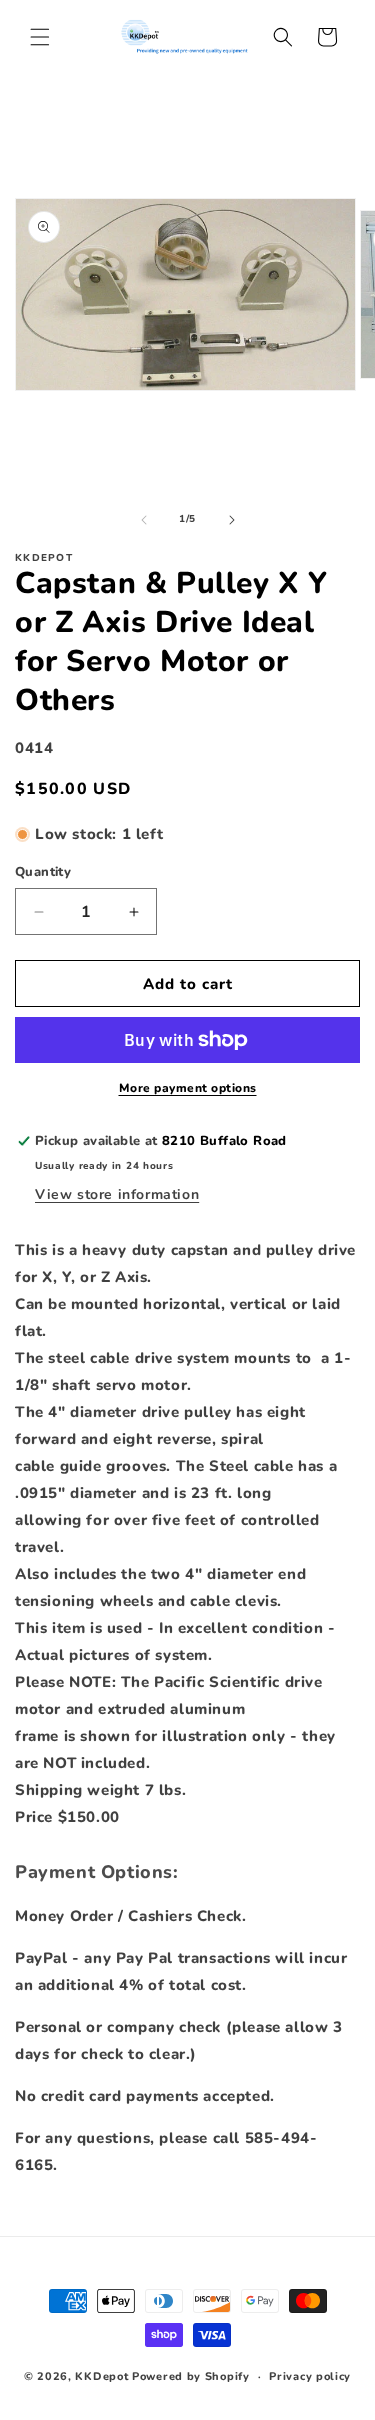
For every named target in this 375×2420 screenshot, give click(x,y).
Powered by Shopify (191, 2376)
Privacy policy (310, 2376)
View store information (117, 1194)
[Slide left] (144, 520)
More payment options (188, 1088)
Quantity (43, 872)
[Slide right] (232, 520)
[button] (40, 37)
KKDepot (101, 2376)
